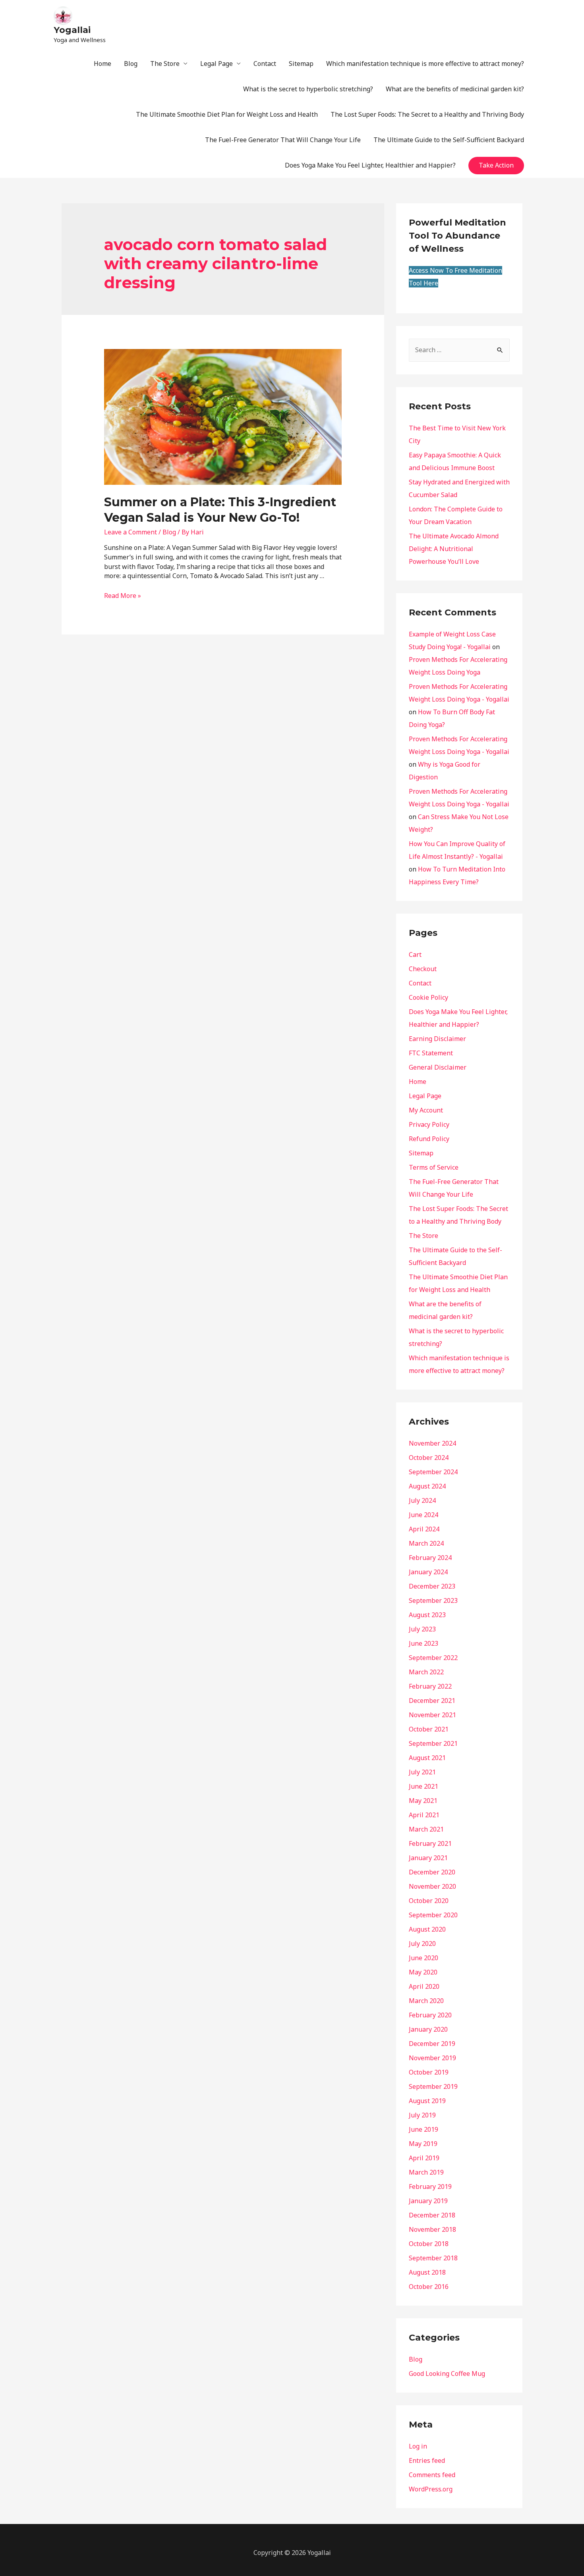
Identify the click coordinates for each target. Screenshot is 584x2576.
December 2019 (432, 2044)
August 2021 (427, 1758)
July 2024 (422, 1500)
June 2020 (423, 1958)
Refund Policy (429, 1139)
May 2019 (423, 2144)
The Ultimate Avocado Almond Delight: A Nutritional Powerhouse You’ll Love (454, 549)
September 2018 (433, 2258)
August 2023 (427, 1615)
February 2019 (430, 2187)
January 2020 (428, 2029)
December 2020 (432, 1872)
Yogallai (72, 30)
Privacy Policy (429, 1124)
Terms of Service (434, 1167)
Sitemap (301, 64)
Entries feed (427, 2460)
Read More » (123, 596)
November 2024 (432, 1443)
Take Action (496, 165)
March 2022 (426, 1672)
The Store (165, 64)
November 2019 (432, 2058)
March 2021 (426, 1829)
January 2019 (428, 2201)
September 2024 (433, 1472)
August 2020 (427, 1929)
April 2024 (424, 1529)
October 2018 (429, 2244)
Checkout (423, 969)
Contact (265, 64)
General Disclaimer (438, 1067)
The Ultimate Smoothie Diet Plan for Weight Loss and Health (227, 114)
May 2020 (423, 1972)
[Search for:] (459, 350)
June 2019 (423, 2129)
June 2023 (423, 1643)
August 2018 (427, 2272)
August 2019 (427, 2101)
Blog (131, 64)
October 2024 (429, 1458)
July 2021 (422, 1772)
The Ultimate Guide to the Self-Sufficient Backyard (449, 140)
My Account (426, 1110)
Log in (418, 2446)
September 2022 (433, 1658)
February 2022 (430, 1686)
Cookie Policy (428, 997)
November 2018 (432, 2229)
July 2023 (422, 1629)
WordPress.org (431, 2489)
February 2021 (430, 1843)
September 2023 (433, 1600)
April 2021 (424, 1815)
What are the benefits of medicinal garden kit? (455, 89)
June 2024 (423, 1515)
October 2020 (429, 1901)
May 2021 (423, 1801)
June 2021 (423, 1786)
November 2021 (432, 1715)
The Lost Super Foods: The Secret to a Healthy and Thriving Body (427, 114)
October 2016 (429, 2287)
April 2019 (424, 2158)
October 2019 (429, 2072)
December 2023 (432, 1586)
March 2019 (426, 2172)
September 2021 (433, 1743)
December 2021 (432, 1701)
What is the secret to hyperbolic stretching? (308, 89)
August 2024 (427, 1486)
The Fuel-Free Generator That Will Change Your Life (283, 140)
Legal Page (217, 64)
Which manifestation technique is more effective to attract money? (425, 64)
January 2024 (428, 1572)
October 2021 (429, 1729)
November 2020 (432, 1886)
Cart (415, 954)
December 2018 (432, 2215)
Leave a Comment (131, 532)
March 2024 (426, 1543)
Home (102, 64)
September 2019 (433, 2086)
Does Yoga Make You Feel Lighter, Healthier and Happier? (370, 165)
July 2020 (422, 1944)
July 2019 (422, 2115)
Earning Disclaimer (437, 1039)
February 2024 (430, 1558)
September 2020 (433, 1915)
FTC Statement (431, 1053)
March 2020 (426, 2001)
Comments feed (432, 2475)
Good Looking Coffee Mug (447, 2374)
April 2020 (424, 1986)
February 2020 (430, 2015)
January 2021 (428, 1858)
